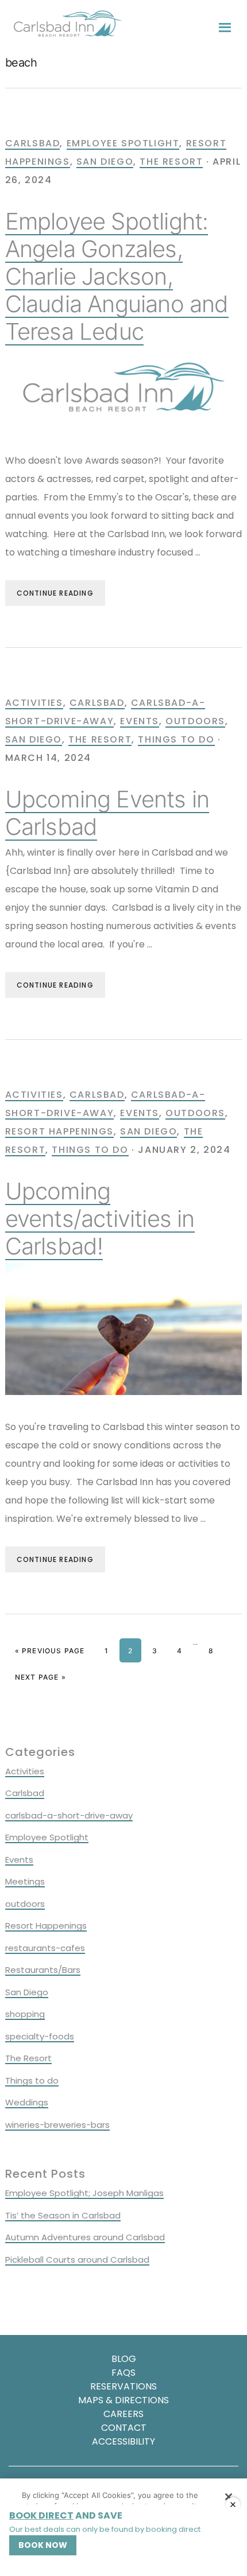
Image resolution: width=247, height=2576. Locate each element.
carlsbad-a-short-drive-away (69, 1815)
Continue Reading (55, 593)
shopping (25, 2014)
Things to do (176, 739)
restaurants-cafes (45, 1948)
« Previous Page (50, 1651)
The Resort (171, 162)
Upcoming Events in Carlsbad (107, 813)
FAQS (123, 2373)
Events (140, 721)
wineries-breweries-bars (57, 2125)
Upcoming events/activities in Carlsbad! (100, 1219)
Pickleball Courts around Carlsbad (77, 2260)
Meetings (25, 1881)
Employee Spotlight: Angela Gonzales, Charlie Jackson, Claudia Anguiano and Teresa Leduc (117, 276)
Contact (124, 2428)
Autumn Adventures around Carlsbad (85, 2237)
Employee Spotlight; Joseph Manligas (84, 2193)
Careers (123, 2414)
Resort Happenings (59, 1131)
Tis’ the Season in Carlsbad (63, 2215)
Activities (34, 703)
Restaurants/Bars (43, 1970)
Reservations (123, 2386)
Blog (124, 2359)
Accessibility (123, 2441)
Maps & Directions (123, 2400)
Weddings (27, 2102)
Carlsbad (33, 143)
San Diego (105, 162)
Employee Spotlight (123, 143)
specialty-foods (40, 2036)
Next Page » (40, 1677)
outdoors (195, 721)
